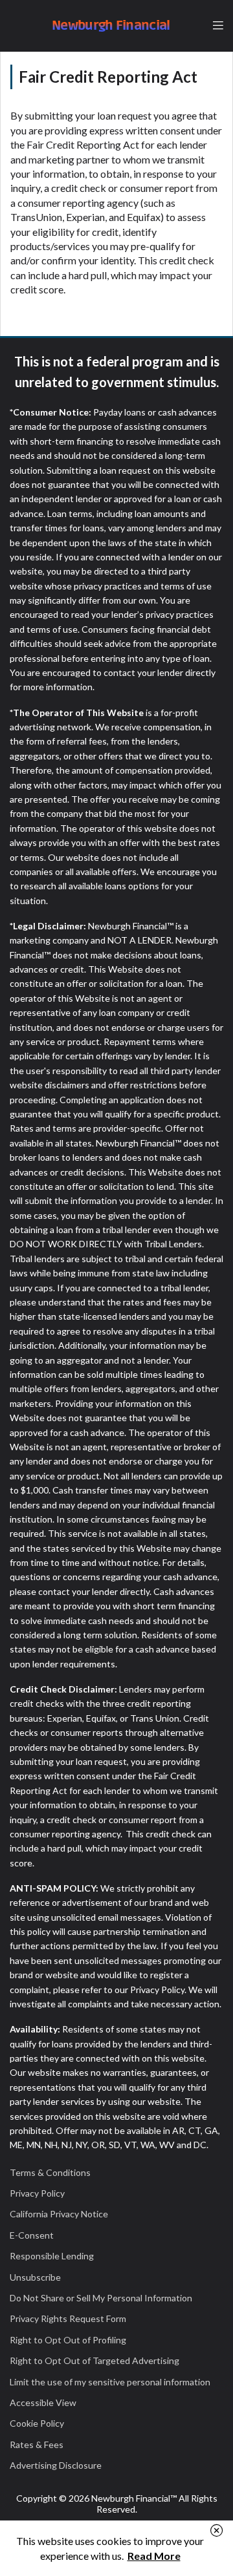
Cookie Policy (37, 2423)
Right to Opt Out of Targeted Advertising (94, 2360)
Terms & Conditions (50, 2172)
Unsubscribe (35, 2277)
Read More (154, 2556)
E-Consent (32, 2235)
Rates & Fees (37, 2444)
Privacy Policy (37, 2193)
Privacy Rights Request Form (68, 2318)
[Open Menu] (218, 26)
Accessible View (43, 2402)
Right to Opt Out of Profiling (68, 2340)
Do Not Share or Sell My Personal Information (101, 2298)
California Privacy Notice (59, 2214)
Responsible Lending (52, 2256)
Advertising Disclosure (56, 2465)
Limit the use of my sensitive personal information (110, 2382)
